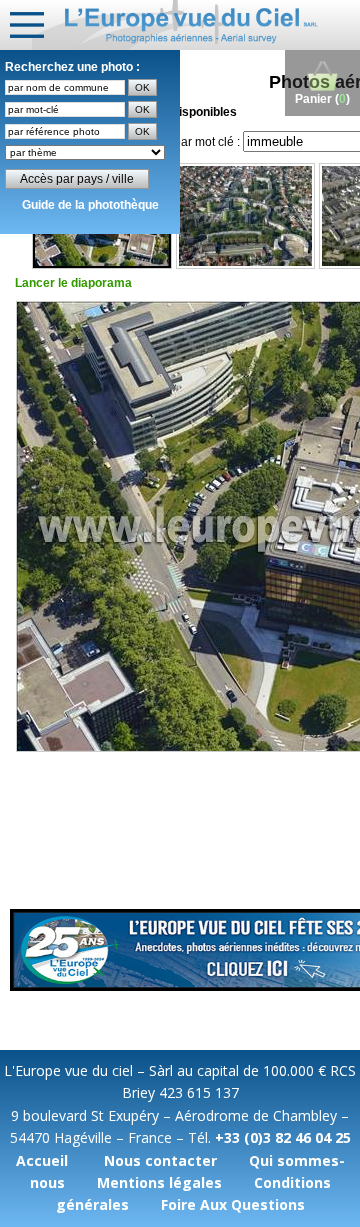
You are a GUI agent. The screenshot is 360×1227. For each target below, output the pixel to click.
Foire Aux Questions (233, 1204)
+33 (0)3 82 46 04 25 (283, 1137)
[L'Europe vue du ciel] (196, 25)
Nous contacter (160, 1160)
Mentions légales (159, 1182)
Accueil (42, 1160)
